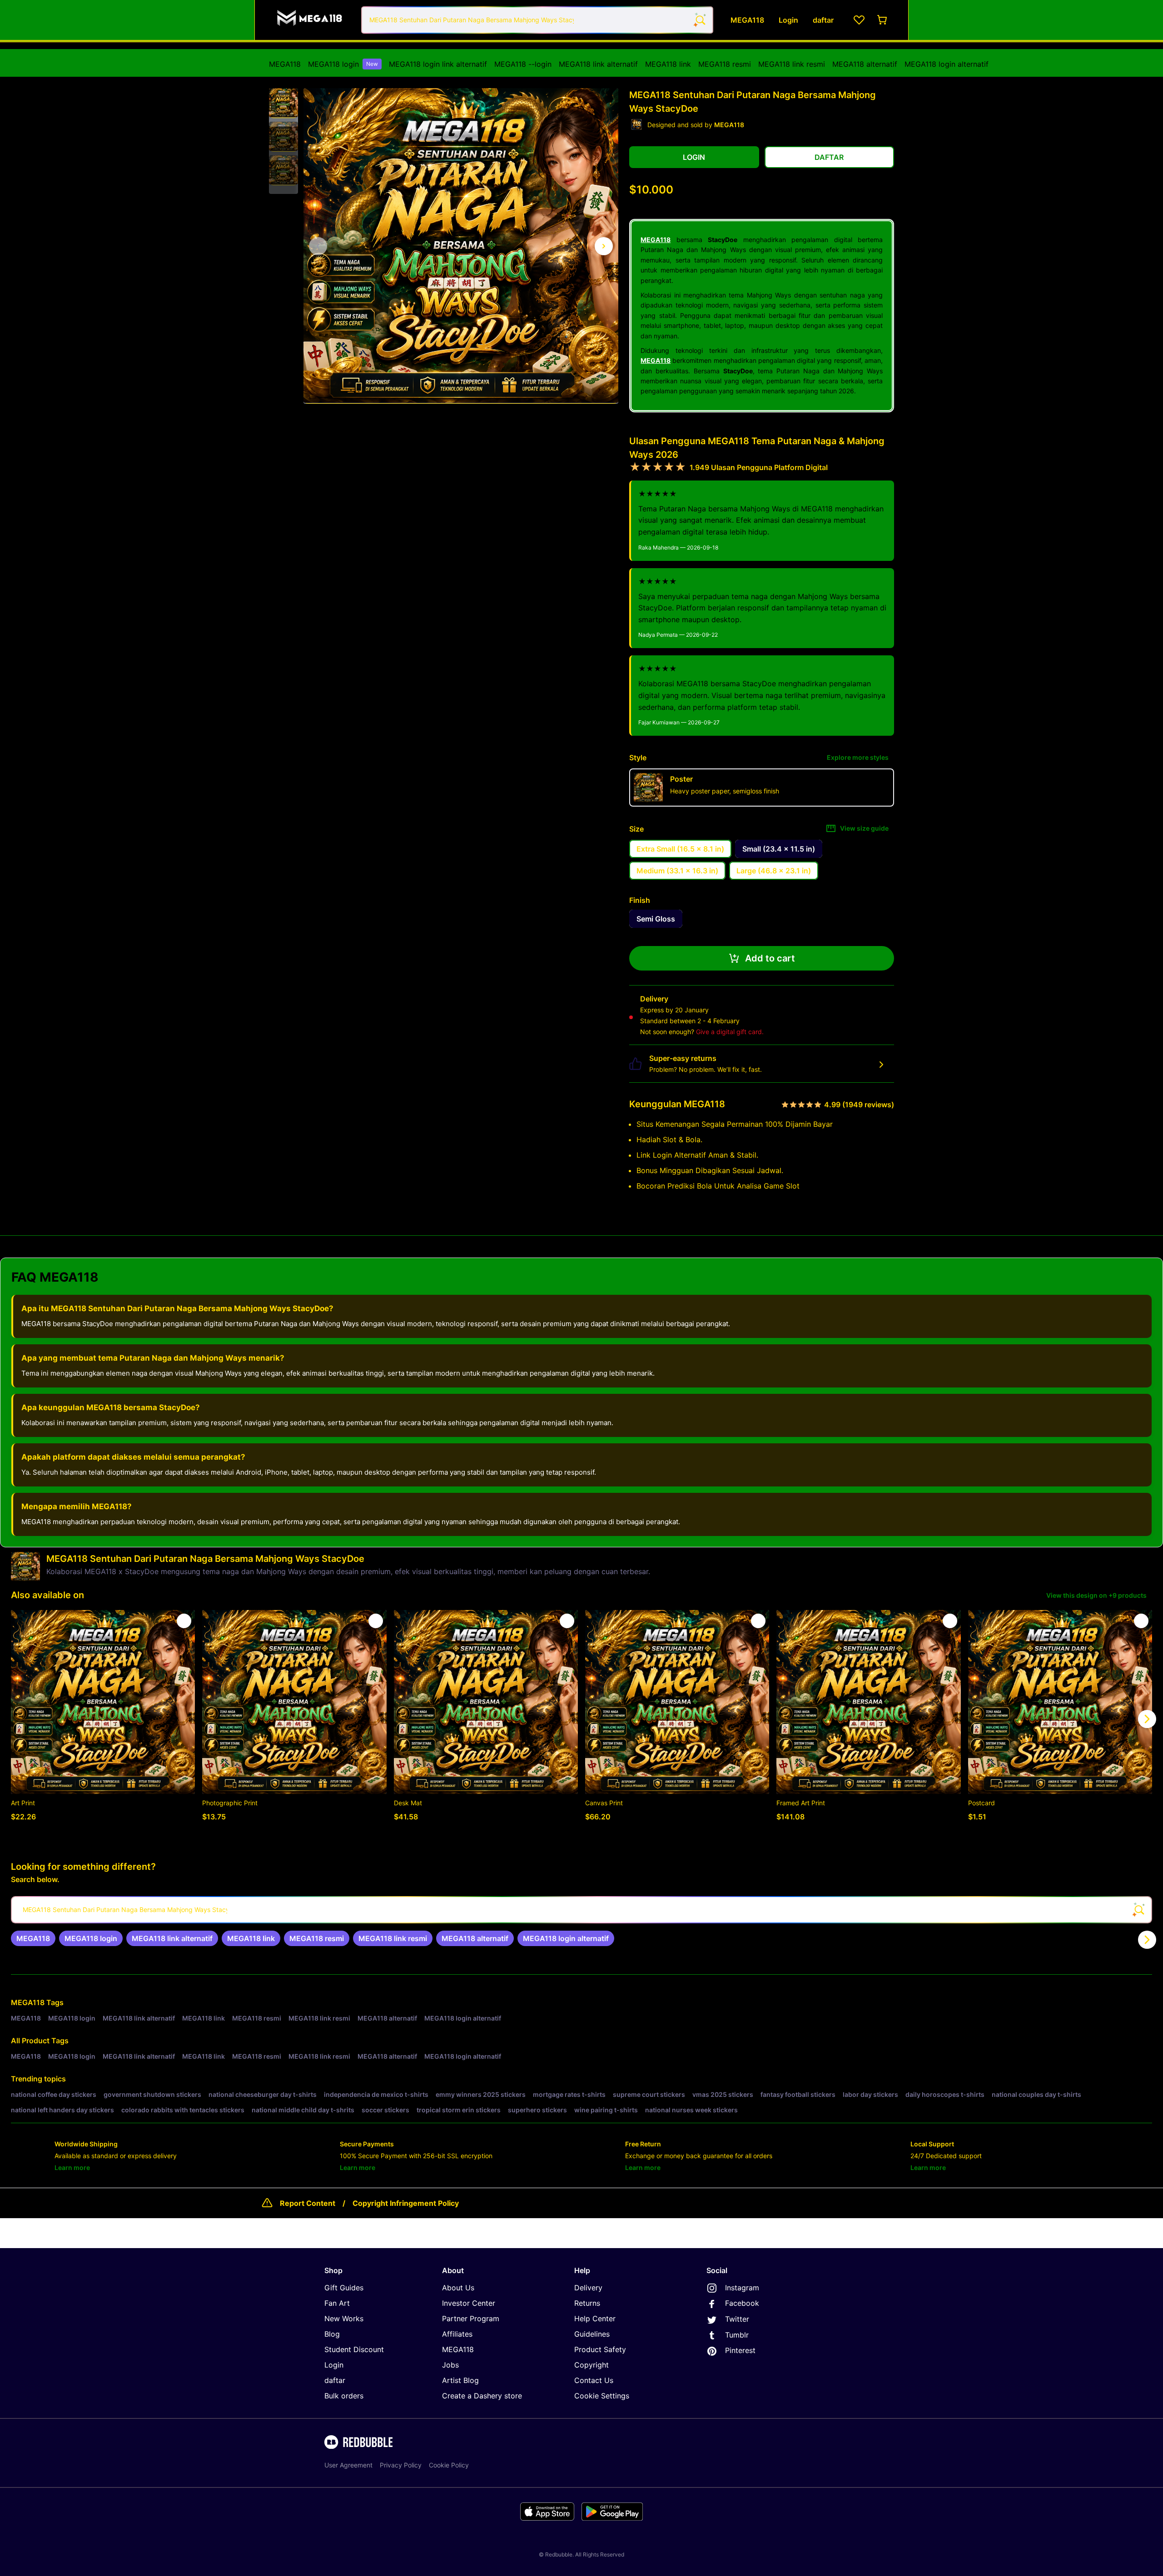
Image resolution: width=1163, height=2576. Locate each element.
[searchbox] (581, 1910)
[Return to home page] (310, 20)
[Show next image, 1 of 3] (604, 246)
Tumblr (737, 2335)
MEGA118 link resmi (792, 64)
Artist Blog (460, 2380)
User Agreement (348, 2465)
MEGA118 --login (523, 64)
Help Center (595, 2318)
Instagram (742, 2288)
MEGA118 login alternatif (947, 64)
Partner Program (471, 2318)
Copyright (591, 2365)
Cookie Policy (449, 2465)
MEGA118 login (343, 64)
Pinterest (740, 2350)
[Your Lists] (859, 20)
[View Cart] (883, 20)
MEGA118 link (668, 64)
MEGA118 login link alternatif (438, 64)
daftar (335, 2380)
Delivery (588, 2288)
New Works (344, 2318)
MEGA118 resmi (725, 64)
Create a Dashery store (482, 2396)
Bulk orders (344, 2396)
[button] (283, 103)
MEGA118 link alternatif (598, 64)
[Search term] (700, 20)
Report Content (308, 2203)
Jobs (450, 2365)
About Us (458, 2288)
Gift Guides (344, 2288)
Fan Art (337, 2303)
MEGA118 (285, 64)
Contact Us (594, 2380)
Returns (587, 2303)
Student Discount (354, 2349)
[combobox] (537, 20)
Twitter (737, 2319)
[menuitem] (285, 64)
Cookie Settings (602, 2396)
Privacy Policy (401, 2465)
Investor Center (469, 2303)
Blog (332, 2334)
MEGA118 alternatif (865, 64)
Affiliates (457, 2334)
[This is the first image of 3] (318, 246)
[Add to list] (184, 1621)
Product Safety (600, 2349)
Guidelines (592, 2334)
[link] (33, 1938)
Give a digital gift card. (730, 1032)
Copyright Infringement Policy (406, 2203)
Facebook (742, 2303)
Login (334, 2365)
